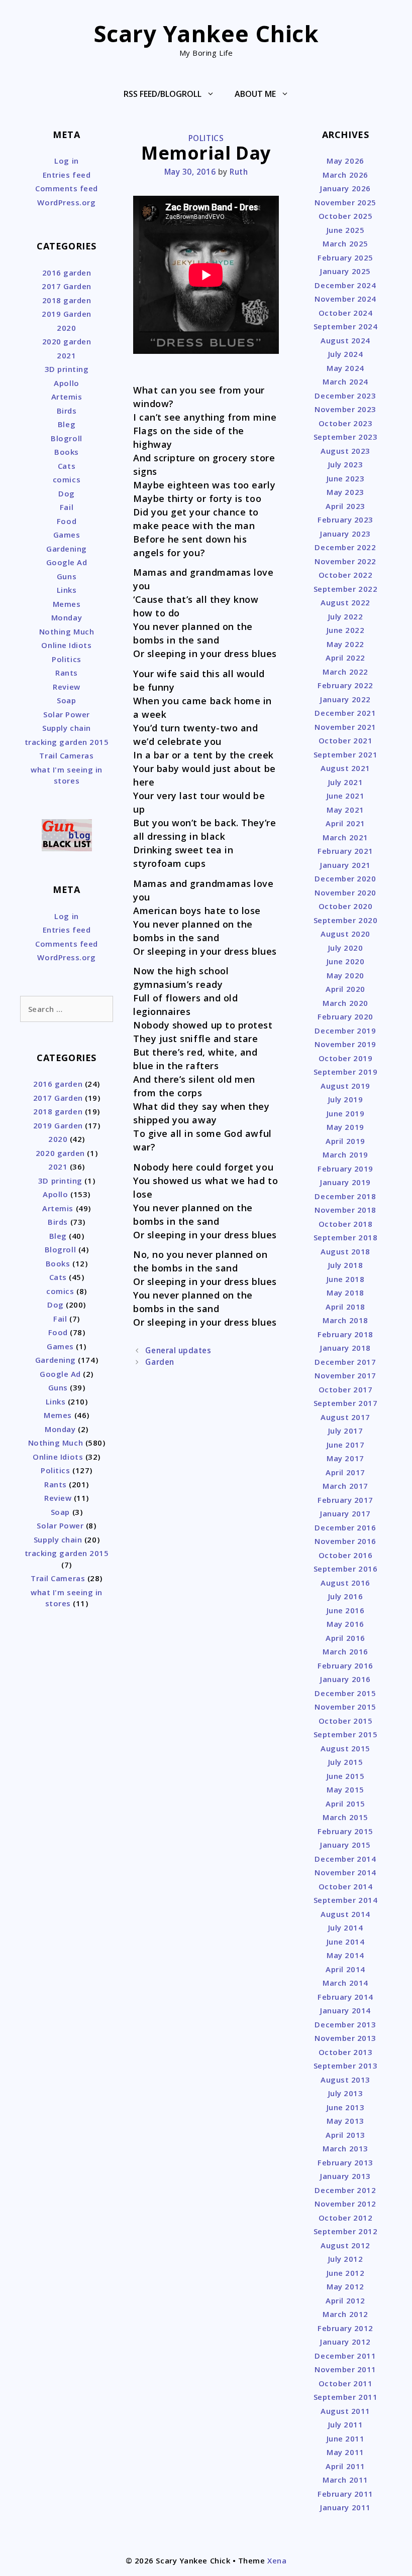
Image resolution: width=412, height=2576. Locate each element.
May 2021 (345, 810)
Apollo (66, 383)
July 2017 (346, 1431)
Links (67, 590)
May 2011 (345, 2452)
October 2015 (345, 1721)
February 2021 (345, 851)
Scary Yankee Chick (206, 33)
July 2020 (346, 948)
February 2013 (345, 2162)
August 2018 (345, 1251)
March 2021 (345, 837)
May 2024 (345, 368)
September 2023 (346, 437)
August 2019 (345, 1086)
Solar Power (67, 714)
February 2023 (345, 520)
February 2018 (345, 1334)
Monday (67, 617)
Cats (67, 466)
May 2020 (345, 975)
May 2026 (345, 161)
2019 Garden (67, 314)
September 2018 (346, 1237)
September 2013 (346, 2066)
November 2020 (345, 892)
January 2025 (345, 271)
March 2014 (345, 1983)
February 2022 (345, 685)
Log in (66, 161)
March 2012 (345, 2314)
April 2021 (345, 823)
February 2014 (345, 1997)
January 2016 (345, 1679)
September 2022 (346, 589)
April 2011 (345, 2466)
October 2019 (345, 1058)
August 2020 (345, 934)
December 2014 (345, 1859)
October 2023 (345, 423)
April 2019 (345, 1141)
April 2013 (345, 2135)
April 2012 (345, 2300)
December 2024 (345, 285)
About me (255, 94)
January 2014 (345, 2010)
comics (67, 479)
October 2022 (345, 575)
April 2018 (345, 1307)
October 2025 (345, 216)
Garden (160, 1362)
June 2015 (346, 1776)
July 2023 (346, 464)
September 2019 (346, 1072)
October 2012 (345, 2218)
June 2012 (346, 2273)
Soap (66, 700)
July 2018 (346, 1265)
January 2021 (345, 865)
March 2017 (345, 1486)
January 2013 (345, 2176)
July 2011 (346, 2424)
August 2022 (345, 602)
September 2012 (346, 2231)
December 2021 (345, 713)
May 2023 (345, 492)
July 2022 (346, 616)
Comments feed (67, 188)
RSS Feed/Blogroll (163, 94)
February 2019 (345, 1169)
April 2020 (345, 989)
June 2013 (346, 2107)
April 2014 (345, 1969)
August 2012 (345, 2245)
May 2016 (345, 1624)
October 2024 (345, 313)
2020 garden (67, 341)
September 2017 (346, 1403)
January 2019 (345, 1182)
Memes (67, 604)
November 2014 (345, 1872)
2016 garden (67, 273)
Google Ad (67, 562)
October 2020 (345, 906)
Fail (67, 507)
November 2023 (345, 409)
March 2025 (345, 243)
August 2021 (345, 768)
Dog (67, 493)
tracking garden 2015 (67, 742)
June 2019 (346, 1113)
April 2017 (345, 1472)
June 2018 (346, 1279)
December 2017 (345, 1362)
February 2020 (345, 1016)
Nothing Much (67, 631)
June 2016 (346, 1610)
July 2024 (346, 354)
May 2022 (345, 644)
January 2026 (345, 188)
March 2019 (345, 1154)
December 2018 (345, 1196)
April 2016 (345, 1638)
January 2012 (345, 2342)
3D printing (67, 369)
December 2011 (345, 2356)
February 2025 (345, 257)
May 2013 (345, 2121)
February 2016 (345, 1665)
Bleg (67, 424)
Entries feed (67, 175)
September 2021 (346, 754)
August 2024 (345, 340)
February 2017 (345, 1500)
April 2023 (345, 506)
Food (67, 521)
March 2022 (345, 672)
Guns (67, 576)
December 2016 (345, 1527)
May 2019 (345, 1127)
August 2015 (345, 1748)
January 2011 (345, 2507)
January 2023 (345, 534)
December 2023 (345, 396)
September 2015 (346, 1734)
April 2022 (345, 658)
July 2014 (346, 1927)
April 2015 (345, 1804)
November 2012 (345, 2204)
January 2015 (345, 1845)
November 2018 (345, 1210)
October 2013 (345, 2052)
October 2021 (345, 740)
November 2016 (345, 1541)
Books (67, 452)
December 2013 (345, 2024)
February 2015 (345, 1831)
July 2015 (346, 1762)
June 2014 (346, 1942)
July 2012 (346, 2259)
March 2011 (345, 2480)
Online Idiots (66, 645)
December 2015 (345, 1693)
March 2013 (345, 2148)
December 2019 (345, 1031)
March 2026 (345, 175)
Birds (67, 411)
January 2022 (345, 699)
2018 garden (67, 300)
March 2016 (345, 1651)
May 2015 (345, 1789)
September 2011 (346, 2397)
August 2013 (345, 2080)
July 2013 (346, 2093)
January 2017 (345, 1513)
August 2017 (345, 1417)
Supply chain (66, 728)
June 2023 (346, 478)
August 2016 (345, 1583)
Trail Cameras (66, 755)
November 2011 (345, 2369)
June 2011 (346, 2438)
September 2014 (346, 1900)
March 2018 (345, 1320)
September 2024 (346, 326)
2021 (66, 355)
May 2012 (345, 2286)
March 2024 (345, 381)
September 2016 (346, 1569)
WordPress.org (66, 202)
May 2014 (345, 1955)
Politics (206, 138)
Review (66, 687)
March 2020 (345, 1003)
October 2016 (345, 1555)
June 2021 (346, 796)
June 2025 (346, 230)
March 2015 (345, 1817)
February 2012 (345, 2328)
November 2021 (345, 727)
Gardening (67, 549)
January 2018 (345, 1348)
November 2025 (345, 202)
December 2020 (345, 878)
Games (67, 535)
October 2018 (345, 1224)
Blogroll (66, 438)
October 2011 (345, 2383)
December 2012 (345, 2190)
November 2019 (345, 1044)
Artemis (67, 397)
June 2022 (346, 630)
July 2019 (346, 1099)
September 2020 (346, 920)
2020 (66, 328)
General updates (178, 1350)
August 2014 (345, 1914)
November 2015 (345, 1707)
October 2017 (345, 1389)
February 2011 (345, 2494)
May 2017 (345, 1458)
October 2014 (345, 1886)
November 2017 (345, 1375)
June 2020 (346, 961)
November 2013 (345, 2038)
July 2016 (346, 1596)
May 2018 (345, 1293)
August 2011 (345, 2411)
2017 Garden (67, 286)
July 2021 (346, 782)
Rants (67, 673)
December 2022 (345, 547)
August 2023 (345, 451)
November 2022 (345, 561)
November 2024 (345, 299)
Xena (277, 2560)
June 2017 (346, 1445)
